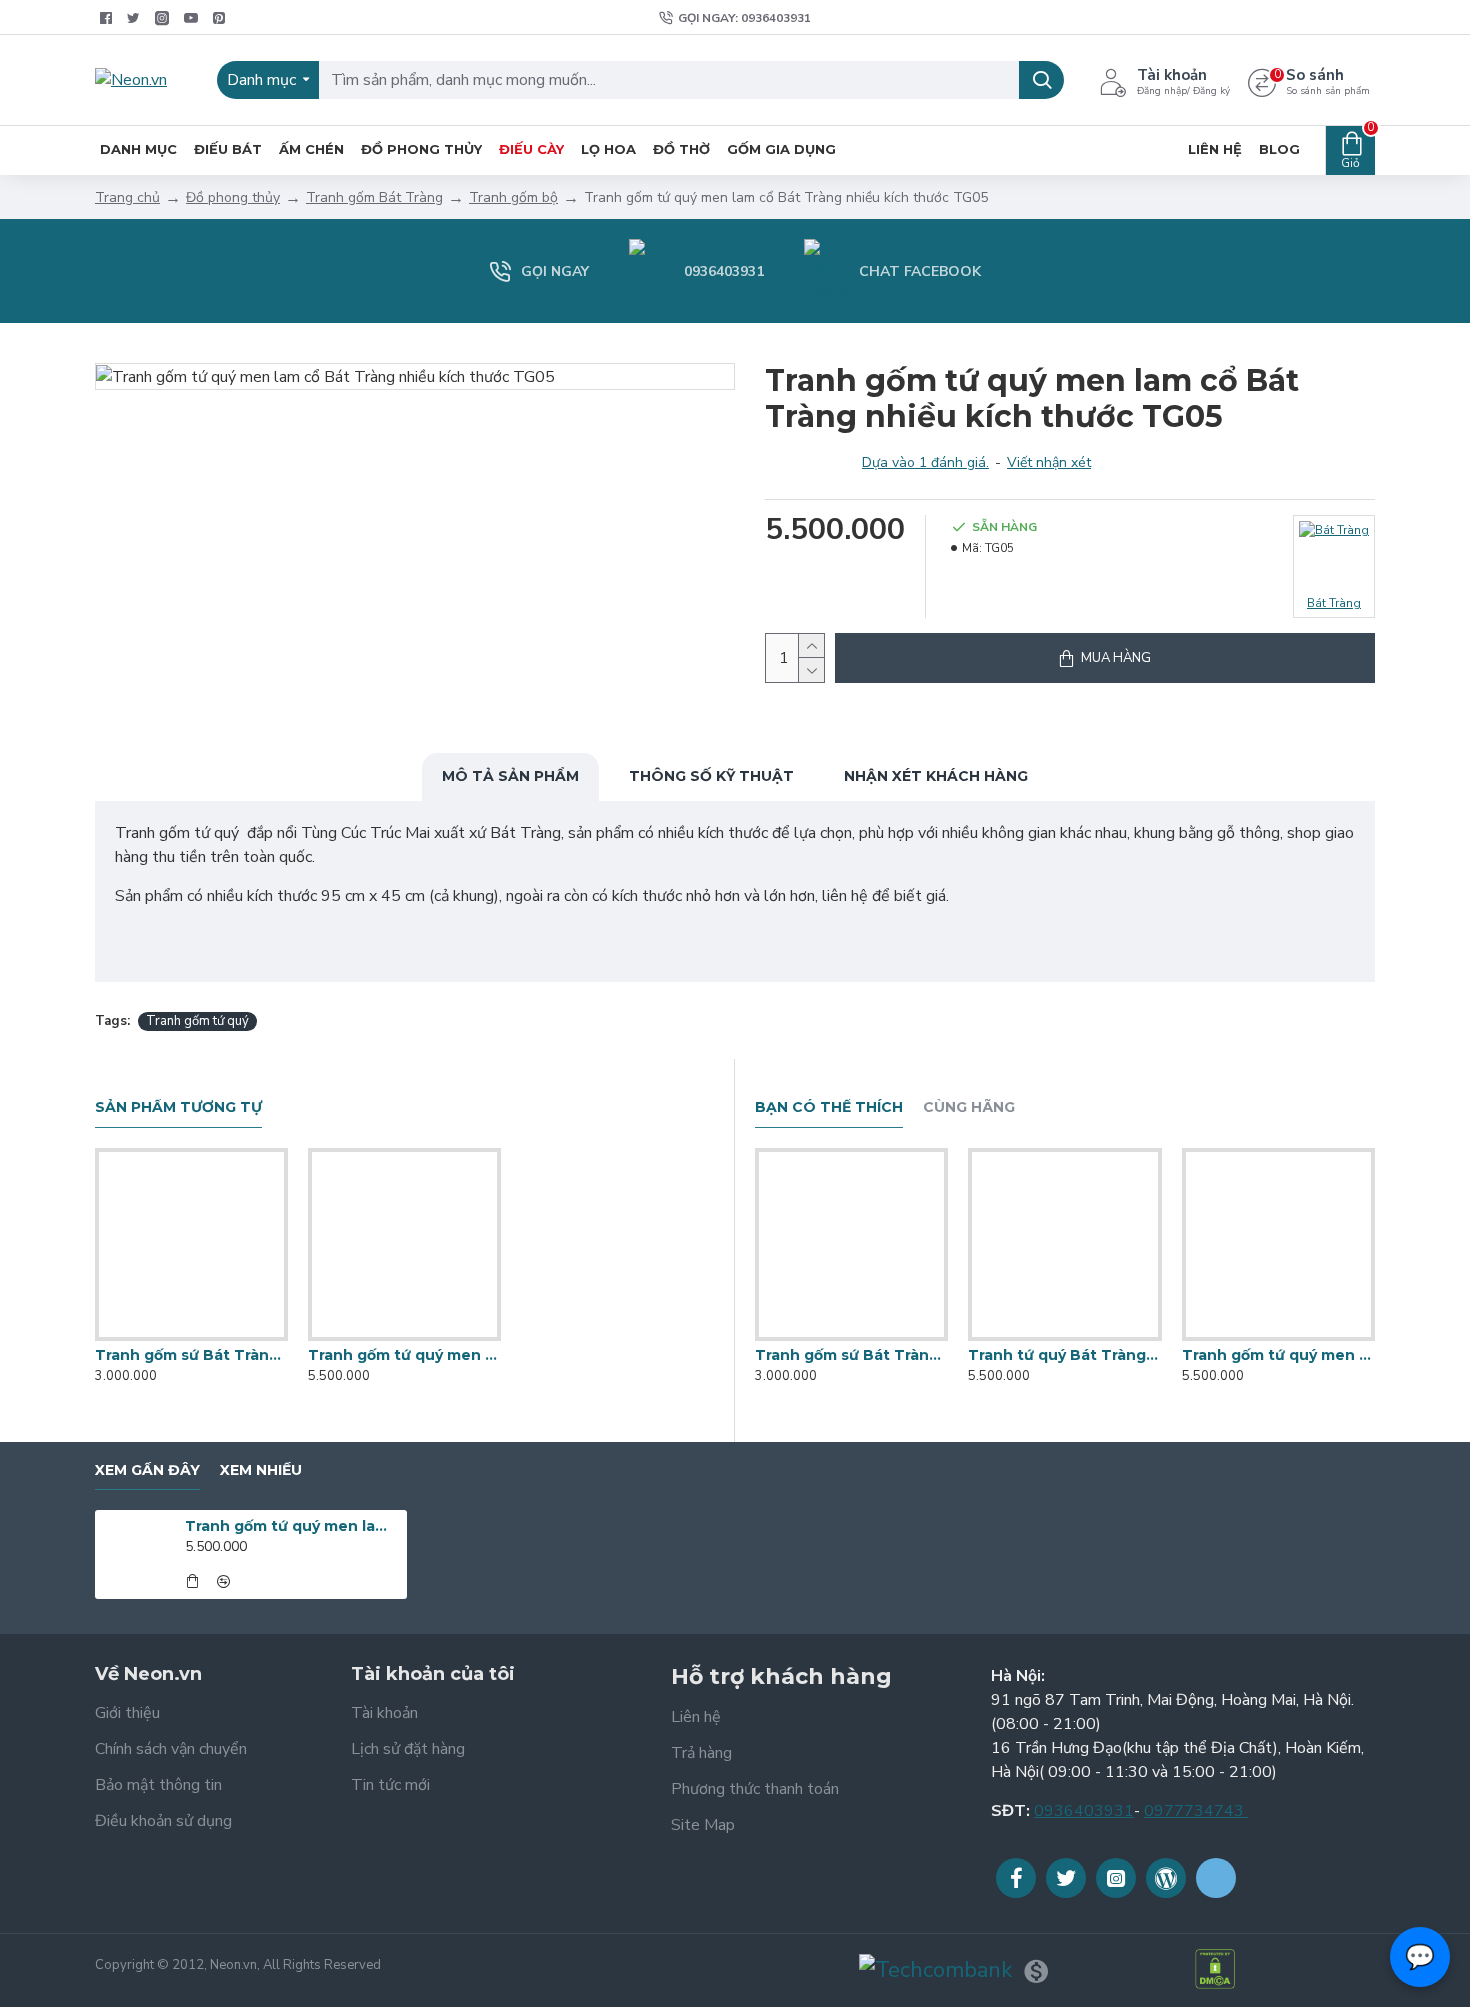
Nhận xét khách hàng (936, 776)
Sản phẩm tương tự (178, 1107)
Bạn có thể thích (829, 1107)
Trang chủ (127, 197)
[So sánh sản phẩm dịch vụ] (211, 1337)
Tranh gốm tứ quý (197, 1021)
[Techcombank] (935, 1970)
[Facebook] (1016, 1878)
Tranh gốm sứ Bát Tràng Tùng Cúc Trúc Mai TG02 (191, 1355)
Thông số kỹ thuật (711, 776)
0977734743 (1196, 1811)
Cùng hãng (969, 1107)
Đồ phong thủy (233, 197)
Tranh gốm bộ (513, 197)
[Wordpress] (1166, 1878)
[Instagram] (1116, 1878)
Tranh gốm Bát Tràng (374, 197)
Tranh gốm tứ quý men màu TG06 (404, 1355)
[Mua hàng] (192, 1581)
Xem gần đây (147, 1470)
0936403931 (1084, 1811)
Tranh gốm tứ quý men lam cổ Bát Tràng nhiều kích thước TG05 (293, 1526)
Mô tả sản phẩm (510, 776)
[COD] (1036, 1971)
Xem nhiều (261, 1470)
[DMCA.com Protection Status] (1215, 1969)
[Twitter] (1066, 1878)
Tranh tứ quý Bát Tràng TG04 (1064, 1355)
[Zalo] (1216, 1878)
